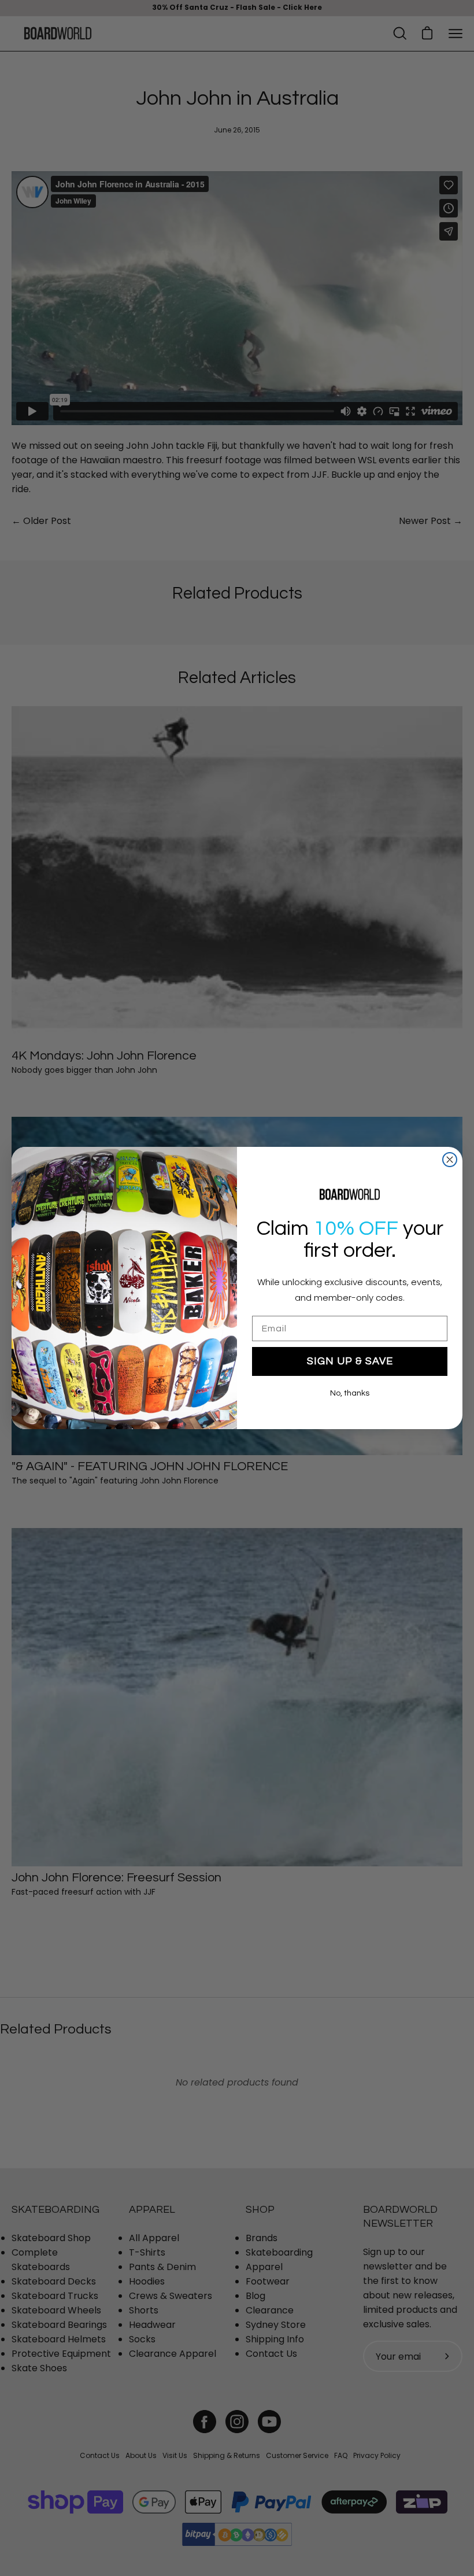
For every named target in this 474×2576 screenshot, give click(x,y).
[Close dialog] (450, 1160)
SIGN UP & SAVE (350, 1361)
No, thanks (350, 1393)
